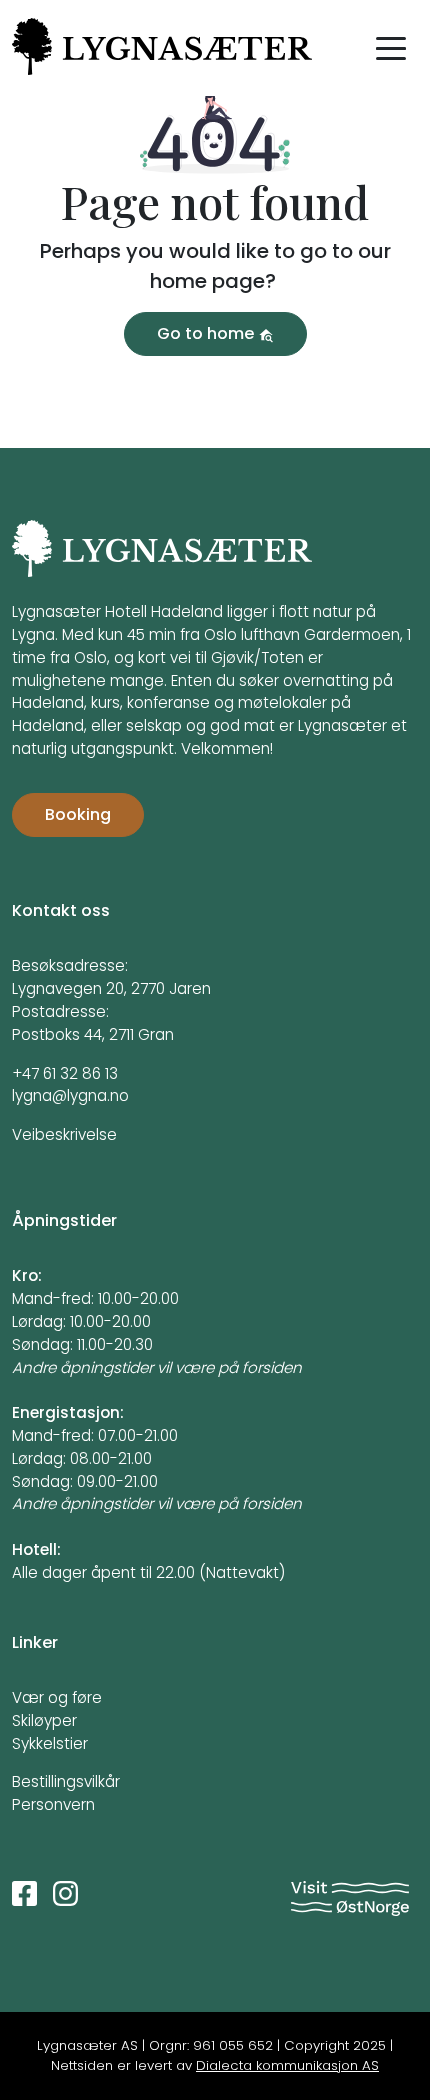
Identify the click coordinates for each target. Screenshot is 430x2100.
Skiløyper (44, 1720)
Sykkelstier (50, 1743)
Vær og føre (57, 1697)
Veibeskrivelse (64, 1134)
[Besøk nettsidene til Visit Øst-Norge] (350, 1898)
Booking (78, 814)
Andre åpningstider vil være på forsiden (157, 1367)
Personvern (53, 1804)
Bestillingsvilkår (66, 1781)
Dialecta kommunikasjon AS (287, 2065)
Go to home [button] (207, 333)
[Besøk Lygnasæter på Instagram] (65, 1892)
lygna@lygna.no (70, 1095)
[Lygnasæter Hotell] (162, 559)
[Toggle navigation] (391, 47)
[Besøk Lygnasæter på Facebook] (24, 1892)
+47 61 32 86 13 (65, 1073)
